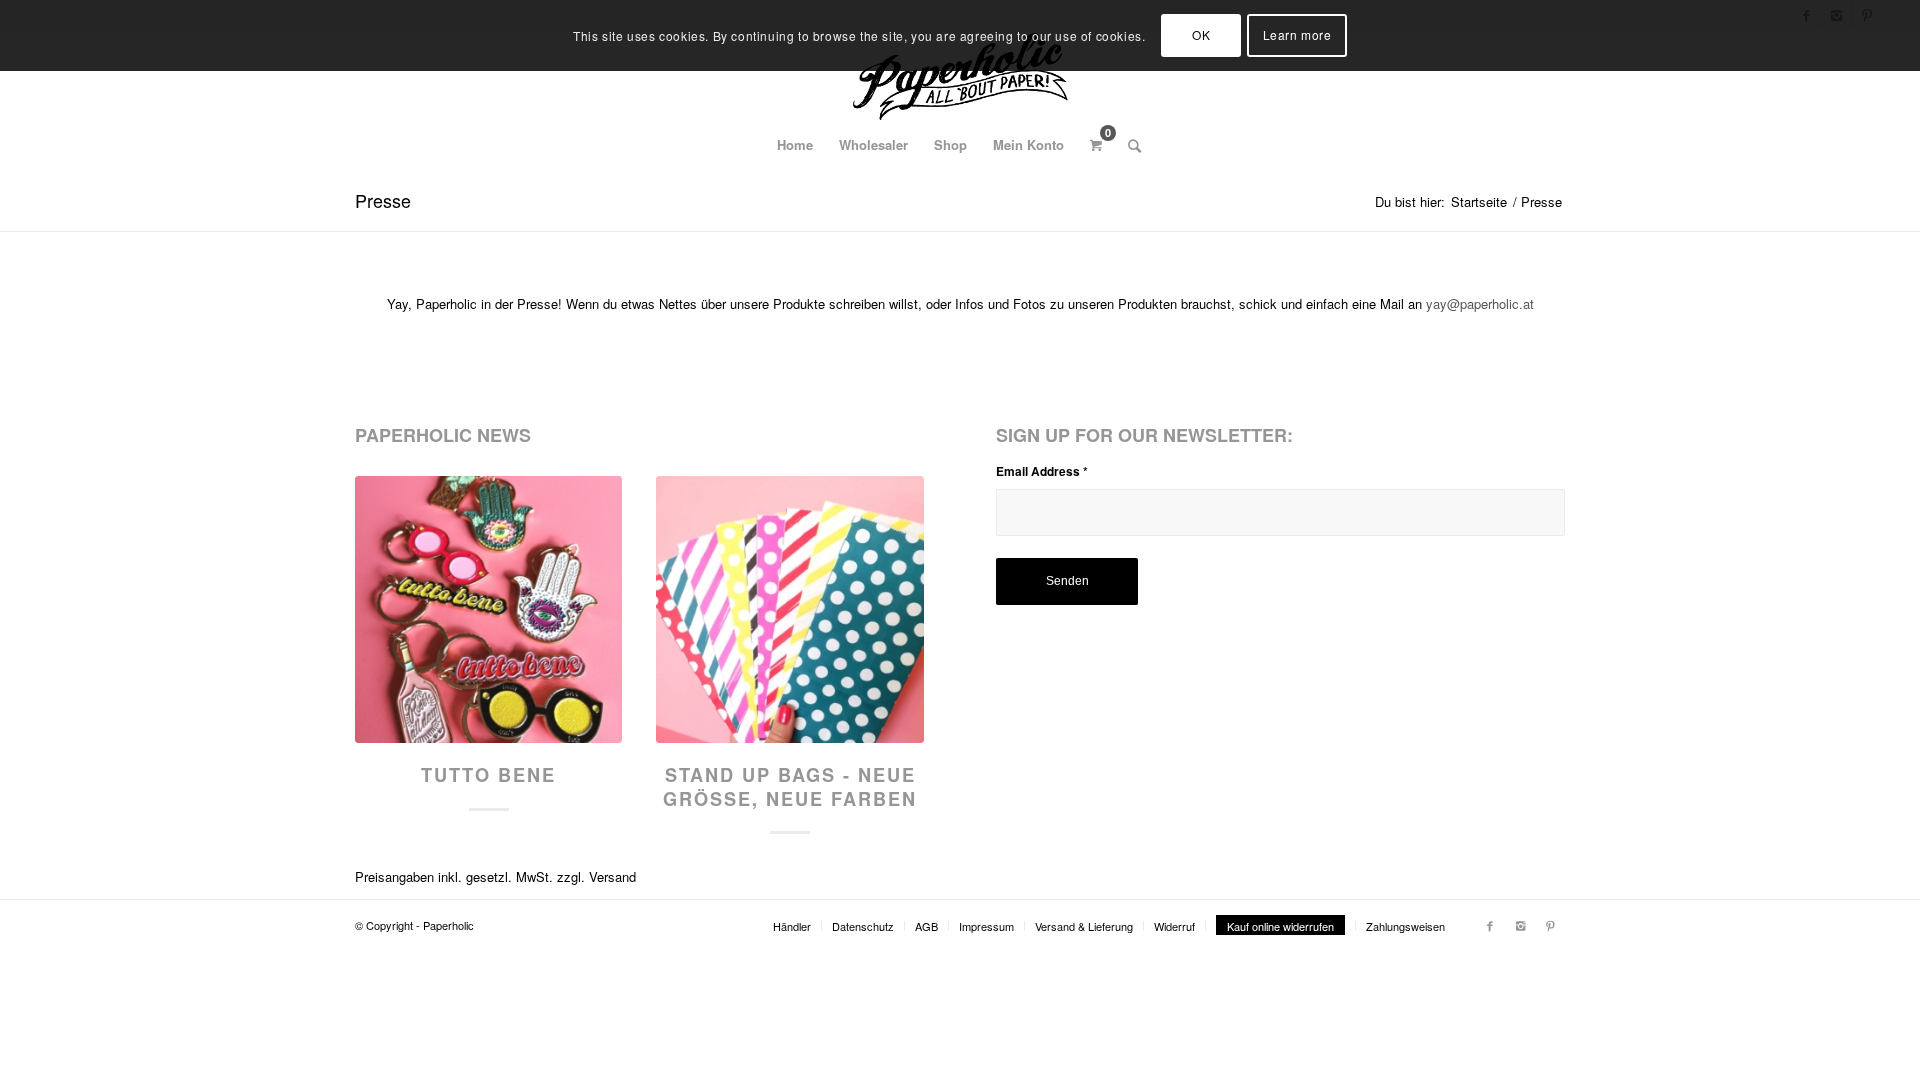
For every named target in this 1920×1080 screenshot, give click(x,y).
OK (1201, 34)
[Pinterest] (1550, 925)
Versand (612, 876)
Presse (383, 200)
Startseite (1479, 201)
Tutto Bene (488, 775)
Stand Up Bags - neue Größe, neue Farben (790, 787)
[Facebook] (1490, 925)
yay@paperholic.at (1480, 303)
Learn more (1297, 34)
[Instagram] (1520, 925)
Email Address (1042, 471)
